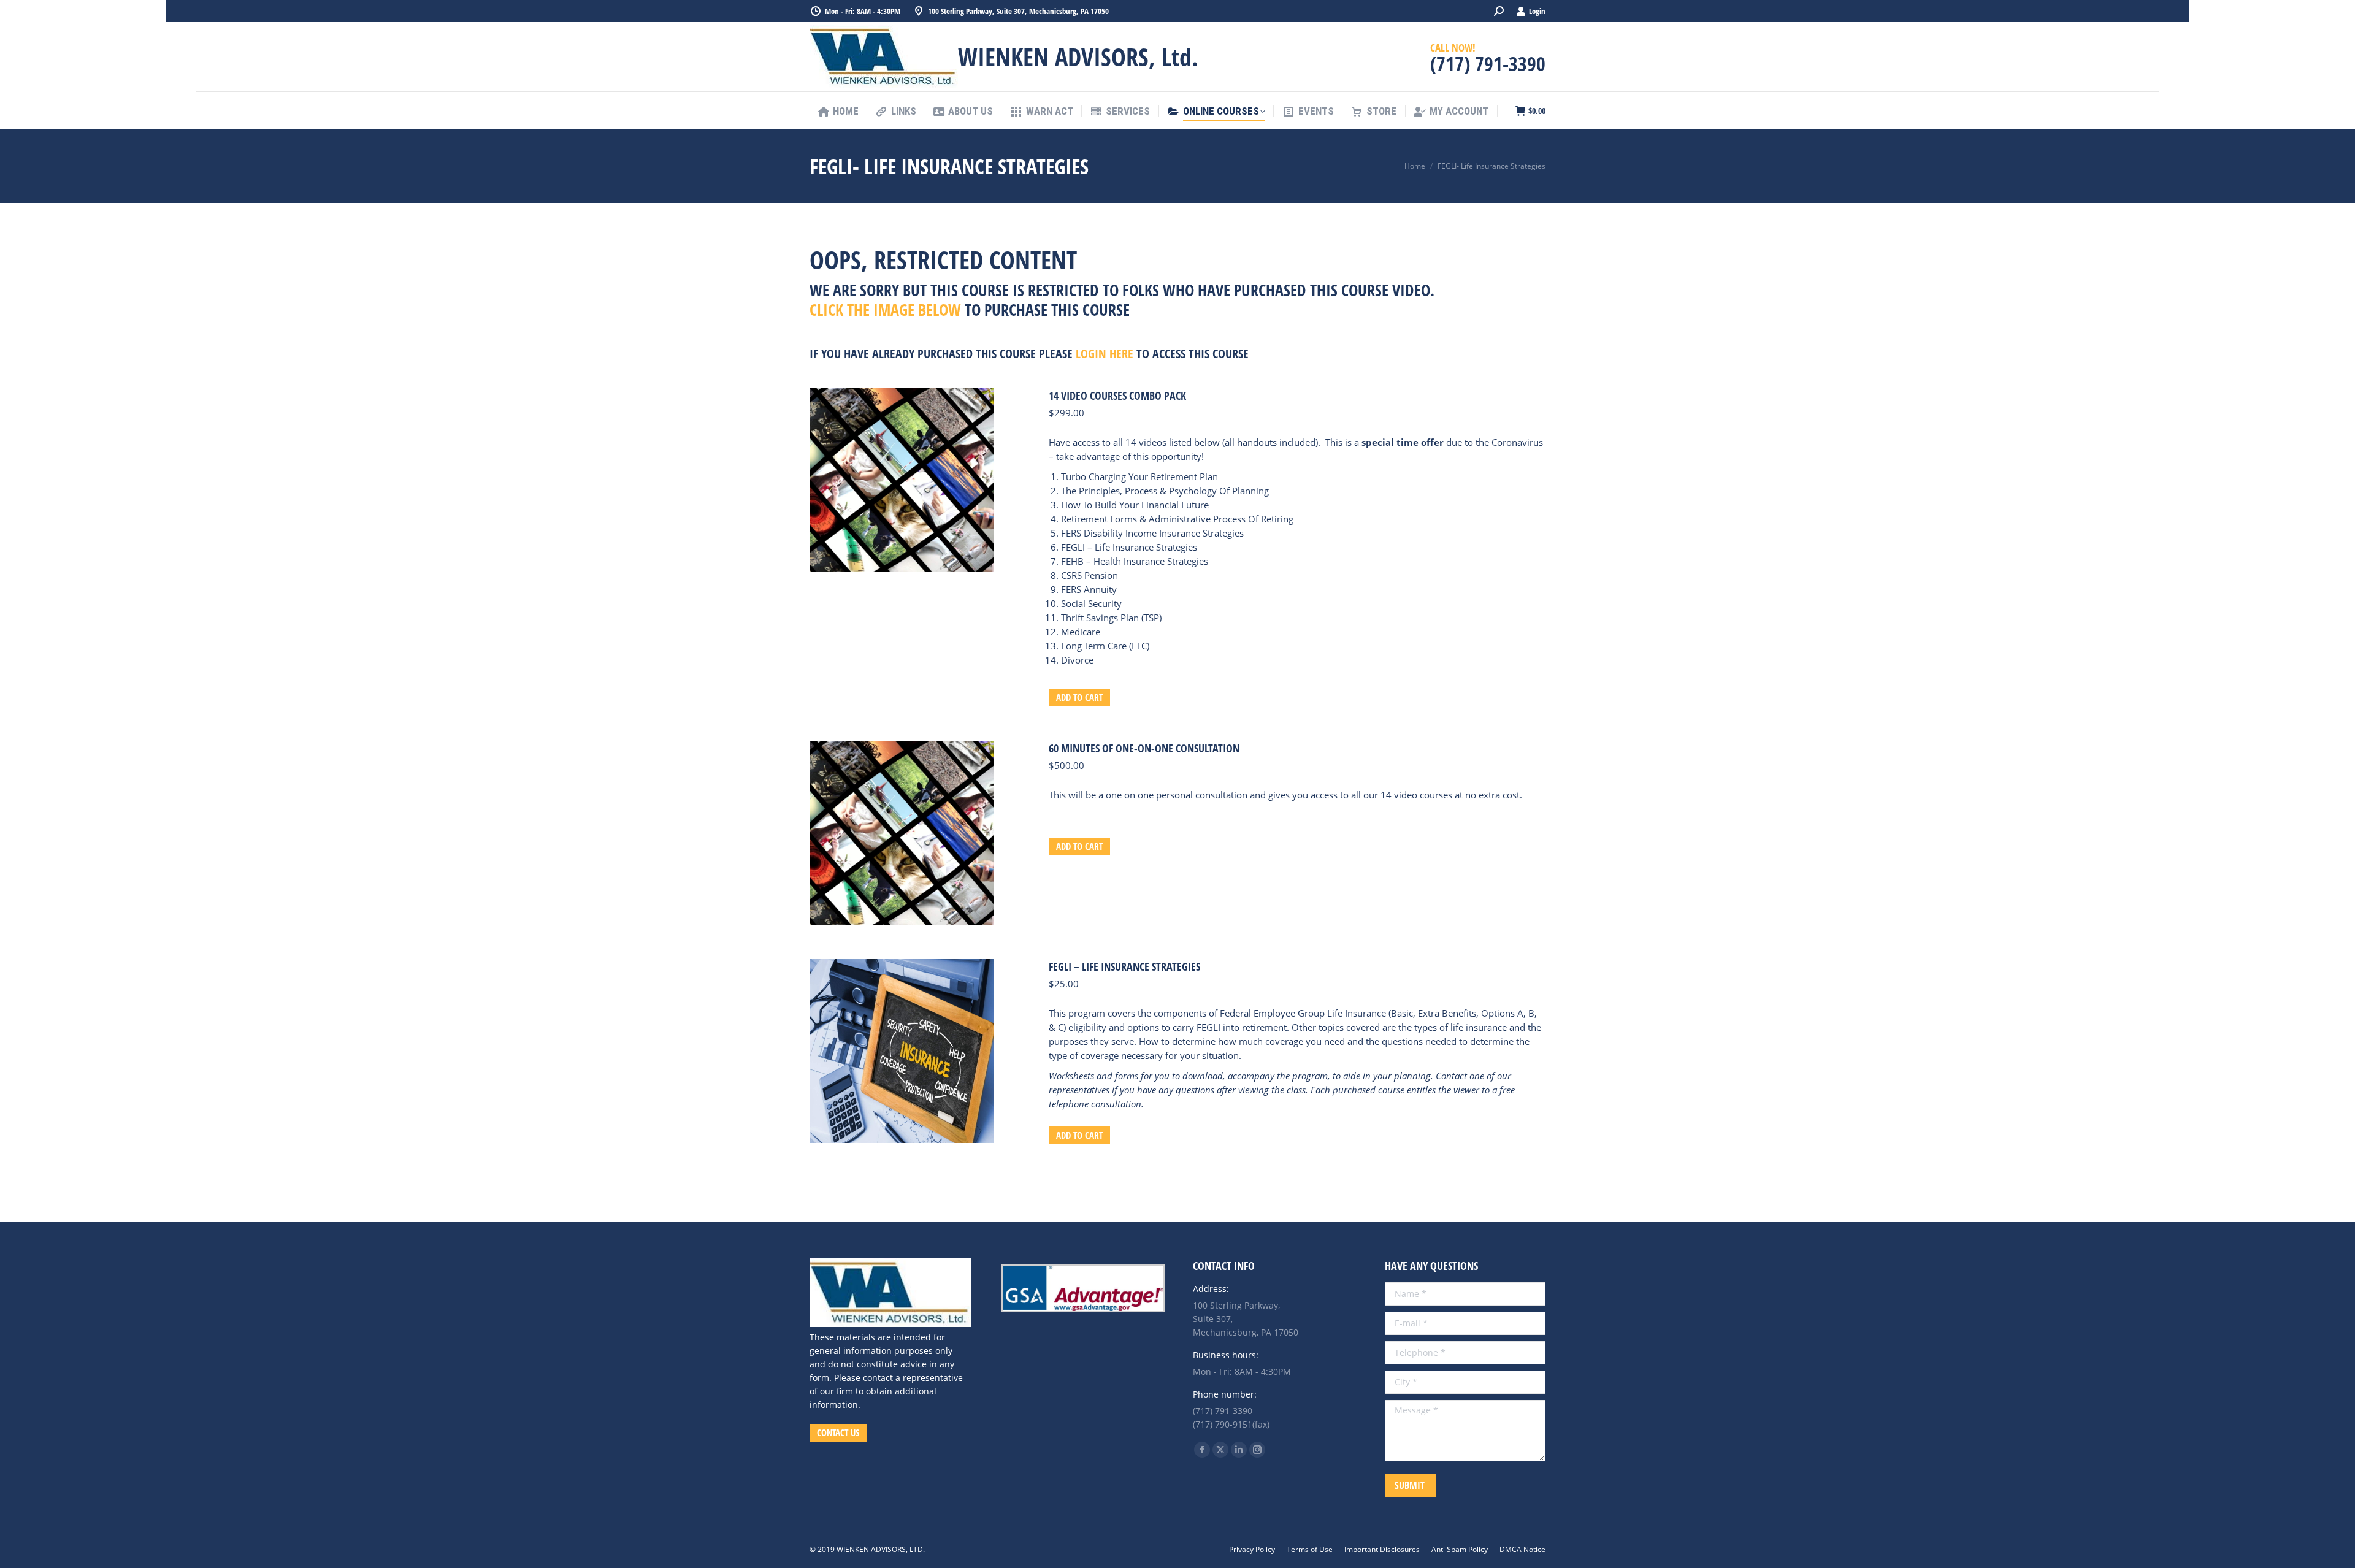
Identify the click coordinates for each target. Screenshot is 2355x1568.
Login (1537, 11)
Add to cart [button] (1079, 697)
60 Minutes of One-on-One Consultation (1144, 748)
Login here (1105, 354)
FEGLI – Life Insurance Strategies (1124, 966)
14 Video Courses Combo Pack (1117, 396)
